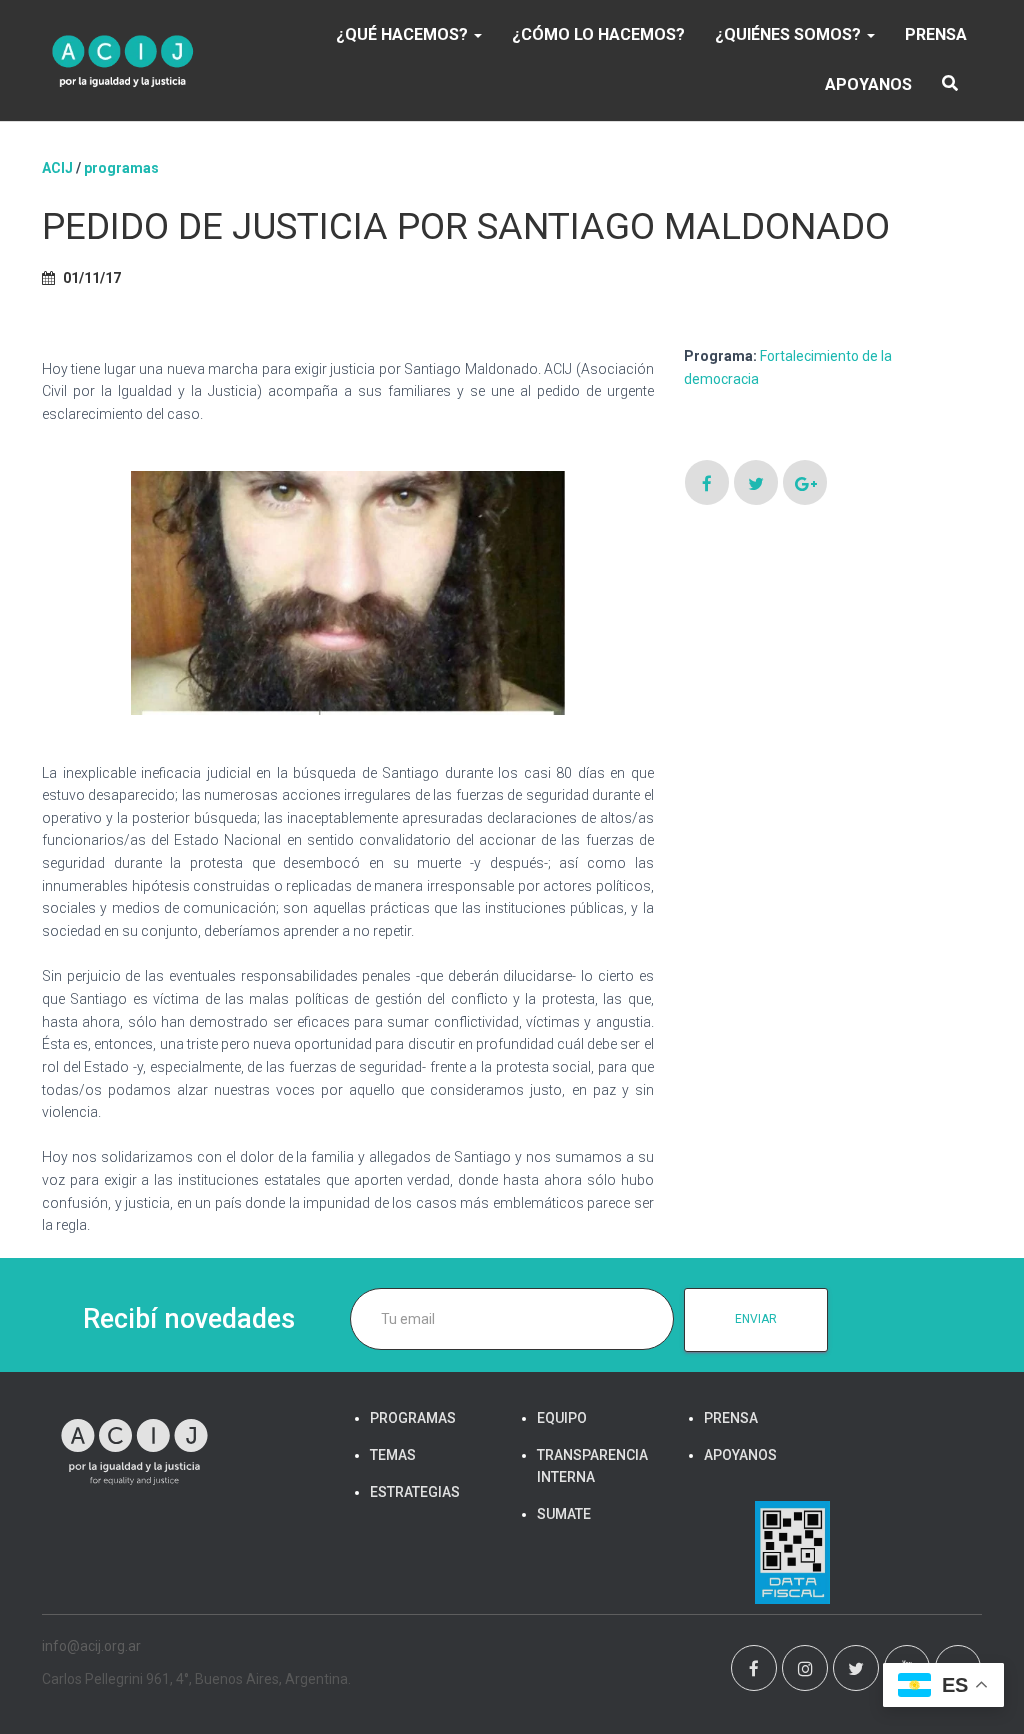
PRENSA (936, 34)
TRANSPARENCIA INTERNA (592, 1466)
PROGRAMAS (121, 168)
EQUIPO (562, 1418)
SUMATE (564, 1514)
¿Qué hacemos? (404, 34)
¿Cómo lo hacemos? (598, 34)
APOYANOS (868, 84)
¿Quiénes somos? (790, 34)
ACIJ (57, 168)
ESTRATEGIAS (415, 1492)
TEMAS (393, 1455)
